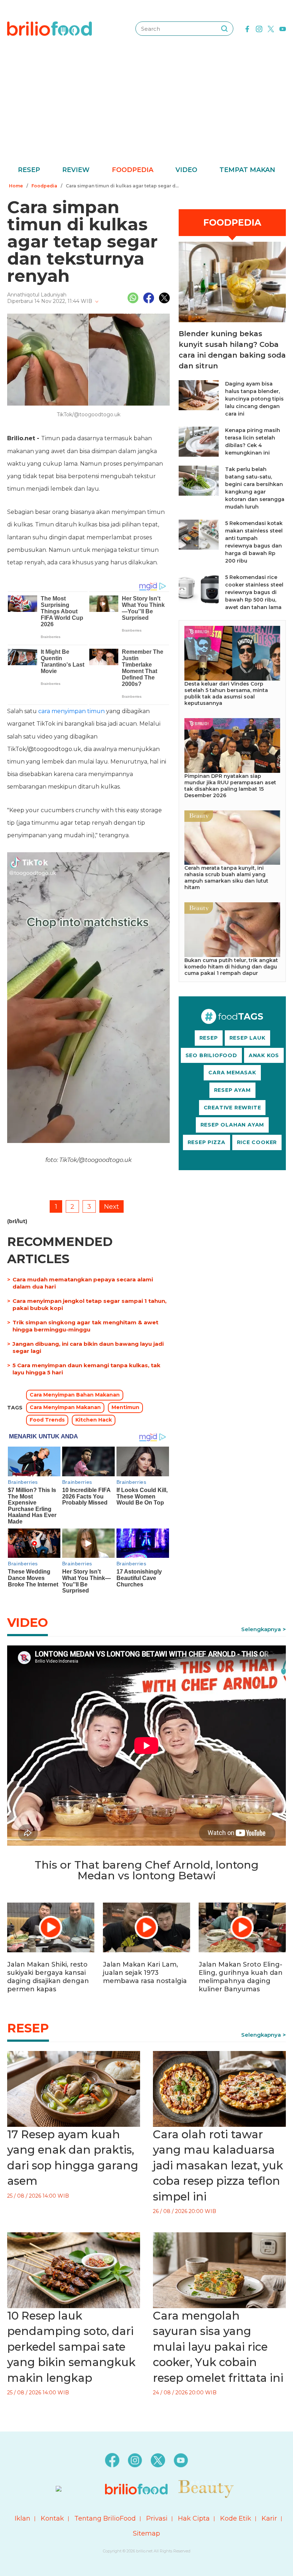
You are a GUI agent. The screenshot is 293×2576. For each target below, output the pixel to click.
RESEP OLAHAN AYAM (232, 1125)
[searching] (224, 29)
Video (186, 170)
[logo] (49, 28)
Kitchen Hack (94, 1420)
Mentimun (125, 1407)
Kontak (52, 2518)
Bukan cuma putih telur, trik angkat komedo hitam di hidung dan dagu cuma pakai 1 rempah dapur (231, 967)
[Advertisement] (146, 111)
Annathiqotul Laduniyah (37, 295)
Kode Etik (236, 2518)
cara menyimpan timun (71, 711)
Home (16, 186)
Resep (29, 170)
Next (111, 1207)
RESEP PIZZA (207, 1142)
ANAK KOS (264, 1055)
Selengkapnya (261, 1629)
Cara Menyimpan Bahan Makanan (75, 1395)
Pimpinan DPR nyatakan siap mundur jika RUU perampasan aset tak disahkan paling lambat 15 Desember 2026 (230, 786)
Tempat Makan (247, 170)
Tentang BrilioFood (105, 2518)
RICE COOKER (257, 1142)
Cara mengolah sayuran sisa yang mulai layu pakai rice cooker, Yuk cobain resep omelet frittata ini (218, 2347)
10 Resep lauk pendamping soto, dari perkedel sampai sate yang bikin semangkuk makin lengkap (71, 2347)
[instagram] (259, 28)
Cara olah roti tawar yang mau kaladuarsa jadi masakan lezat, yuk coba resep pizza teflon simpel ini (218, 2165)
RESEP (209, 1038)
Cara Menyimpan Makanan (65, 1407)
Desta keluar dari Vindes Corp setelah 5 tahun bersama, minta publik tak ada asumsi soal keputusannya (226, 693)
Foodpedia (133, 170)
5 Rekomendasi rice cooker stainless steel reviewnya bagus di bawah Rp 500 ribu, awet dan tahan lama (254, 592)
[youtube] (283, 28)
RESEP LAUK (247, 1038)
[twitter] (271, 28)
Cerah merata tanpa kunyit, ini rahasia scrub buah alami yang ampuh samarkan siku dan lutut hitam (226, 878)
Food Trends (47, 1420)
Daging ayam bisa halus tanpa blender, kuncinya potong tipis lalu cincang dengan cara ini (254, 399)
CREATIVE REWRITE (232, 1108)
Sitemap (146, 2533)
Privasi (157, 2518)
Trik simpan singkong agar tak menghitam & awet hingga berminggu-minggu (85, 1326)
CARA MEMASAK (232, 1073)
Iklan (23, 2518)
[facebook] (247, 28)
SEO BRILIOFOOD (211, 1055)
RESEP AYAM (232, 1090)
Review (76, 170)
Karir (269, 2518)
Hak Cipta (194, 2518)
